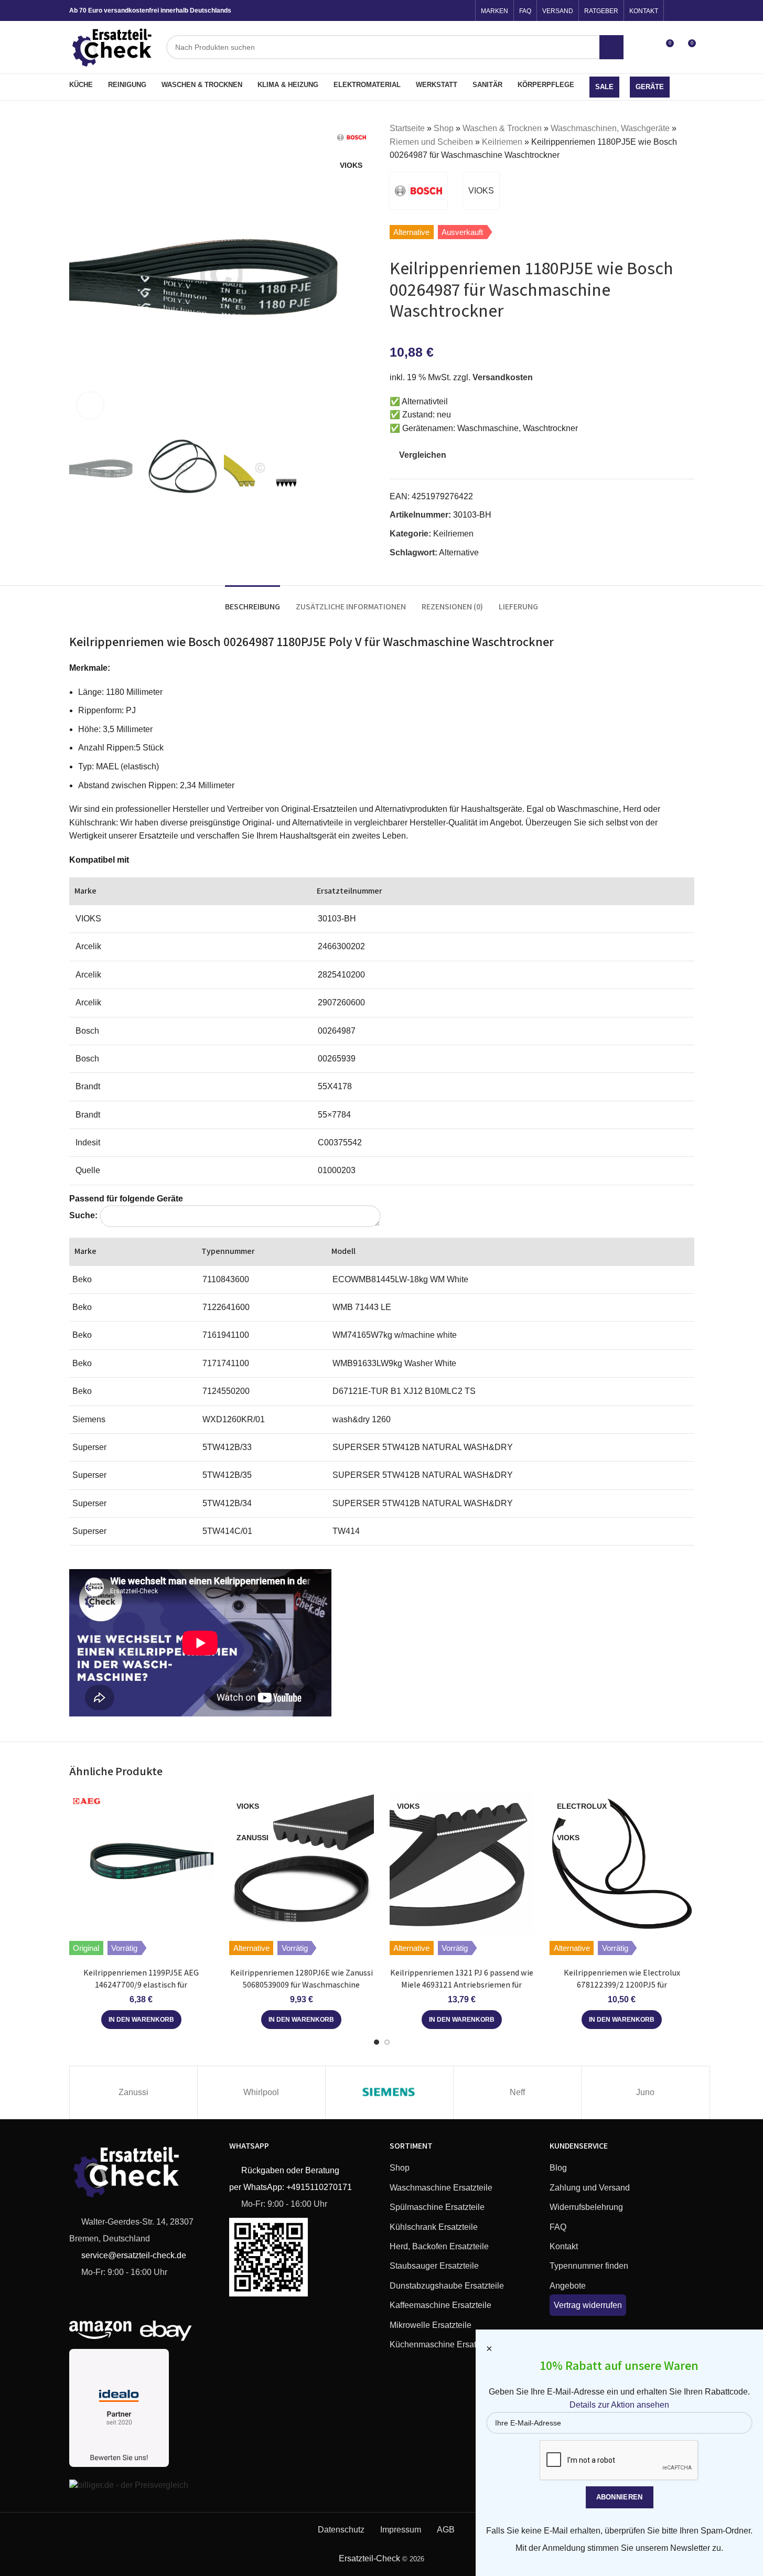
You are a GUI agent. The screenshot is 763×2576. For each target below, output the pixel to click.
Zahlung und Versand (590, 2188)
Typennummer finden (589, 2266)
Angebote (568, 2286)
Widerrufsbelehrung (586, 2207)
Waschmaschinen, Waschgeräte (610, 128)
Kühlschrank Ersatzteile (434, 2227)
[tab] (252, 601)
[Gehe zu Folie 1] (377, 2042)
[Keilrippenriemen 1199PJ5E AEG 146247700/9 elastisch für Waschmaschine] (142, 1862)
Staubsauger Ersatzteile (434, 2266)
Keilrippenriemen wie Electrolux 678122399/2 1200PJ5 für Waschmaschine (622, 1984)
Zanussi (133, 2092)
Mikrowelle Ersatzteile (431, 2325)
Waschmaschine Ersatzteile (441, 2188)
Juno (645, 2092)
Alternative (459, 552)
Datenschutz (341, 2530)
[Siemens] (389, 2092)
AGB (446, 2530)
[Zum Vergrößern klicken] (90, 405)
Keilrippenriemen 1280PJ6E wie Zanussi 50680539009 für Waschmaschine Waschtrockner (302, 1984)
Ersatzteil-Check (369, 2558)
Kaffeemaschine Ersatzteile (440, 2305)
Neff (517, 2092)
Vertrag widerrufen (588, 2305)
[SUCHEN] (611, 47)
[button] (141, 2020)
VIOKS (481, 191)
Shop (444, 128)
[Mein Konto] (646, 47)
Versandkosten (503, 377)
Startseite (407, 128)
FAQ (558, 2227)
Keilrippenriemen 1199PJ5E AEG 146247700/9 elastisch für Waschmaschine (141, 1984)
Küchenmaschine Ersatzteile (443, 2344)
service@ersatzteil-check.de (133, 2255)
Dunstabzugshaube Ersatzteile (447, 2286)
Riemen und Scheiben (431, 142)
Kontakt (564, 2246)
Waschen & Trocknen (502, 128)
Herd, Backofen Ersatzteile (439, 2246)
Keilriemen (502, 142)
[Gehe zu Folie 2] (387, 2042)
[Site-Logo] (113, 46)
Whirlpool (261, 2092)
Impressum (401, 2530)
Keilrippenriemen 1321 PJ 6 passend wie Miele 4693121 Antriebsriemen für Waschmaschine (462, 1984)
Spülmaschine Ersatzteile (437, 2207)
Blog (558, 2168)
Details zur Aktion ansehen (619, 2405)
